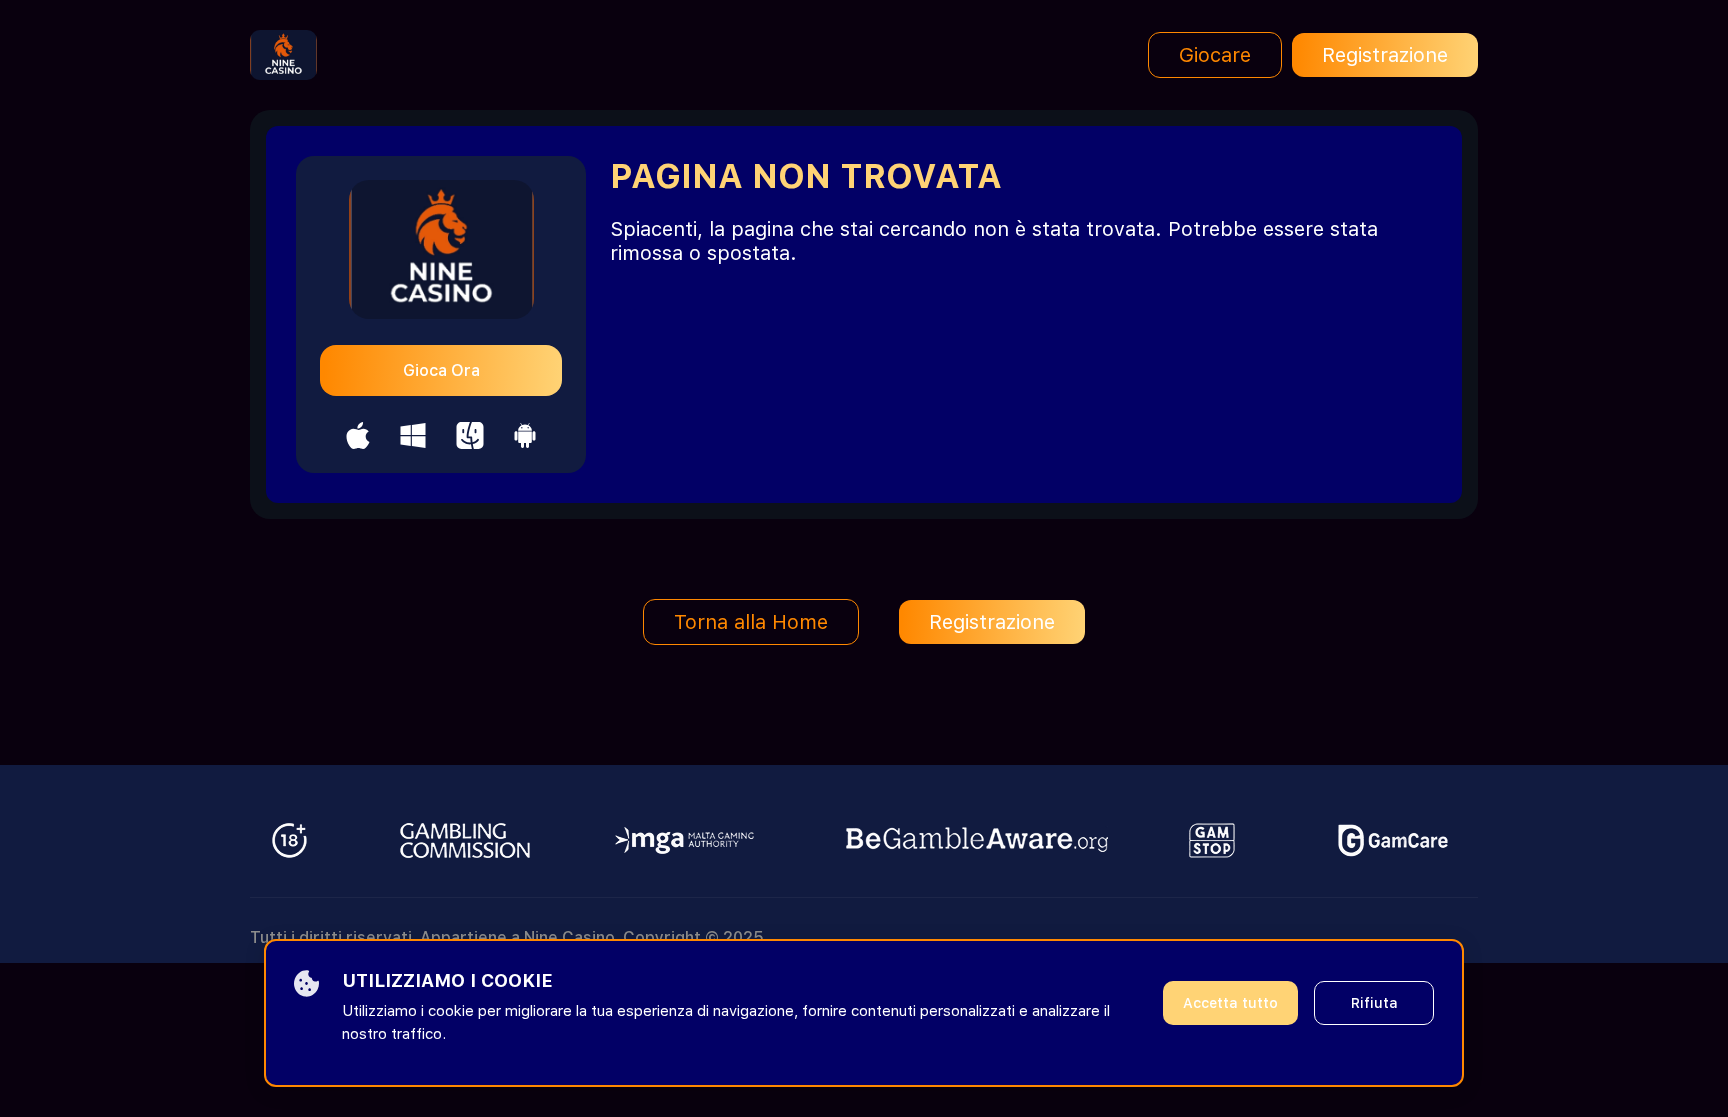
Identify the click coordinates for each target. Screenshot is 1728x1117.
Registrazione (1385, 55)
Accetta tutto (1230, 1003)
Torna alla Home (751, 622)
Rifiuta (1374, 1003)
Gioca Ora (441, 370)
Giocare (1215, 55)
